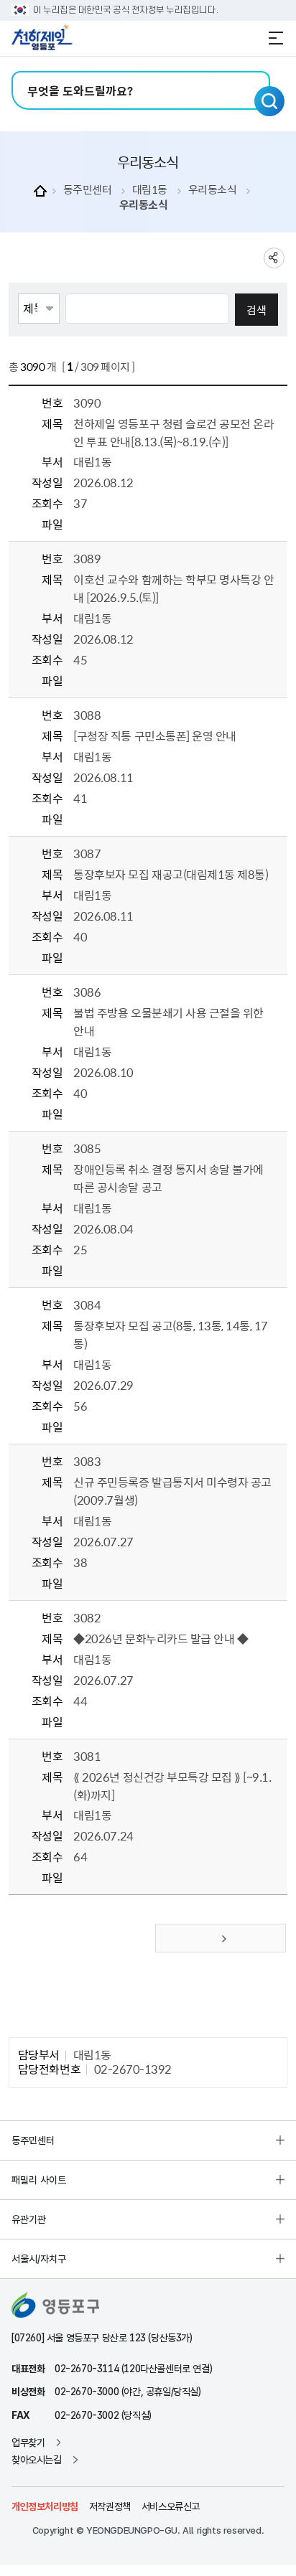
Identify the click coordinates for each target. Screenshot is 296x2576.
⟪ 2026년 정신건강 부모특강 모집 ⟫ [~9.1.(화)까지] (172, 1786)
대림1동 (150, 190)
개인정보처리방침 (45, 2506)
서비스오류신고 (171, 2506)
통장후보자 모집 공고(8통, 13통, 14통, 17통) (171, 1334)
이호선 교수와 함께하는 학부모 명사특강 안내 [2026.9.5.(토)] (174, 588)
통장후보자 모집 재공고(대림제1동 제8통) (171, 874)
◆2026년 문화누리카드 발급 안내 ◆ (161, 1638)
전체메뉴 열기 (276, 38)
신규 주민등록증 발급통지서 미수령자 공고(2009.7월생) (172, 1491)
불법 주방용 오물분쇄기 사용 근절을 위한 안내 (168, 1021)
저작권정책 (110, 2506)
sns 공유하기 (274, 258)
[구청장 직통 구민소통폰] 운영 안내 (154, 735)
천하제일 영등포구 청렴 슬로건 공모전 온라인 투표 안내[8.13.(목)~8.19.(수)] (174, 432)
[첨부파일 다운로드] (82, 681)
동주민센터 (88, 190)
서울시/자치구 (39, 2259)
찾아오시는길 (37, 2460)
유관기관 (29, 2219)
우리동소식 (213, 190)
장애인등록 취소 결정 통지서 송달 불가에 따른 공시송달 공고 (168, 1178)
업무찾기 (28, 2443)
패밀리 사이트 (39, 2180)
